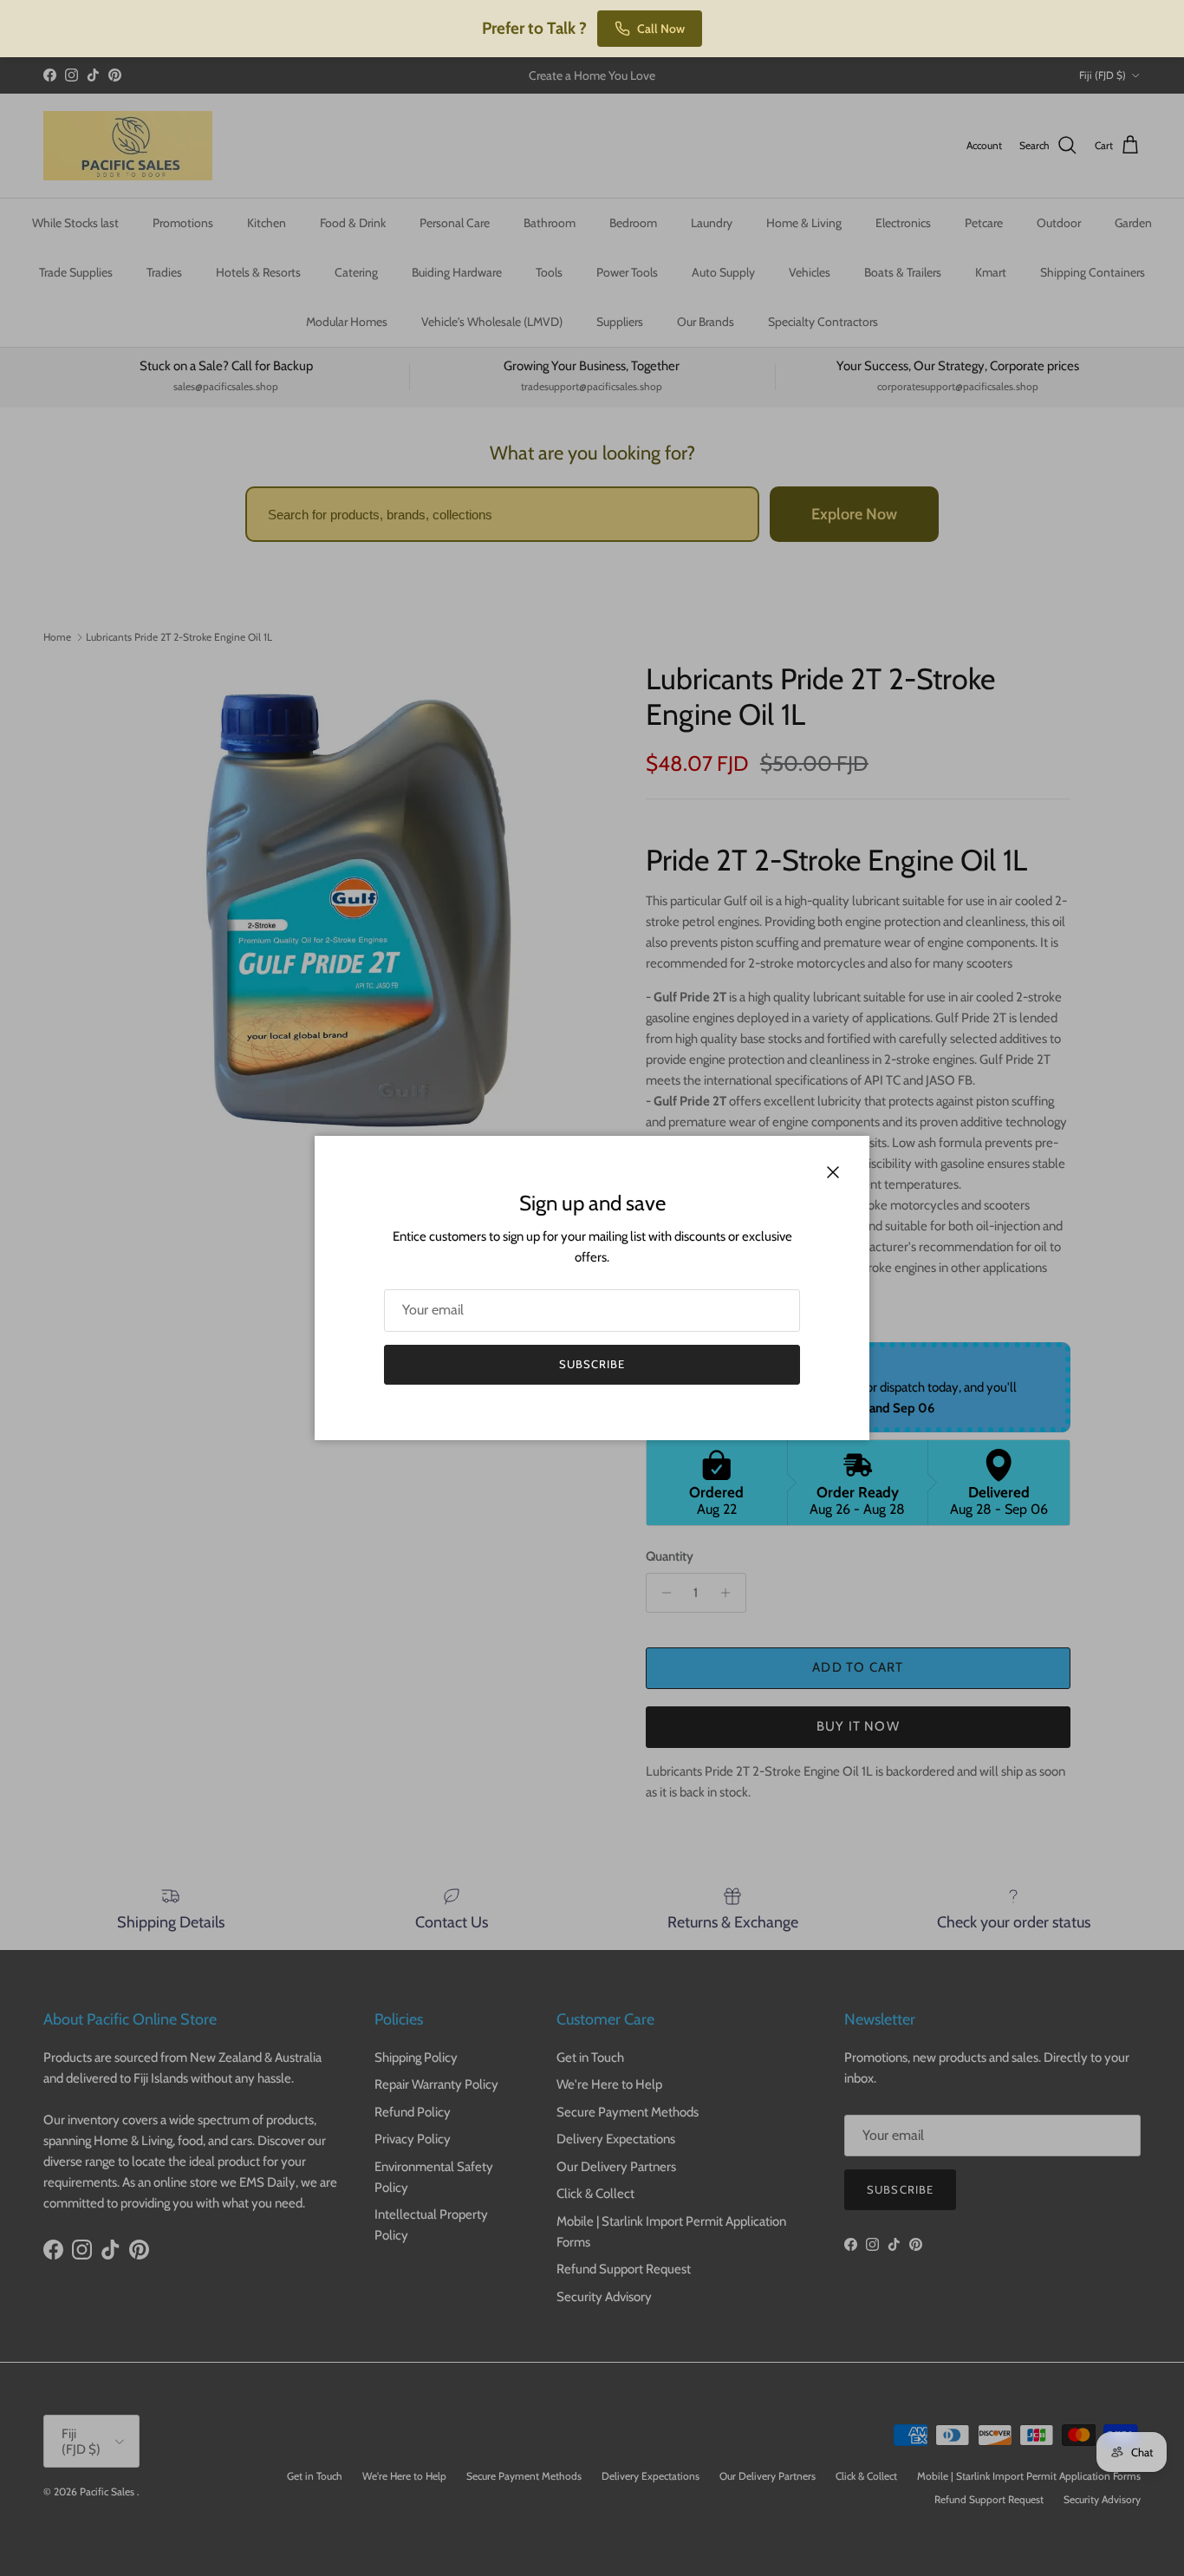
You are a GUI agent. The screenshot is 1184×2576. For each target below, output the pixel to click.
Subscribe (592, 1364)
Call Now (661, 29)
